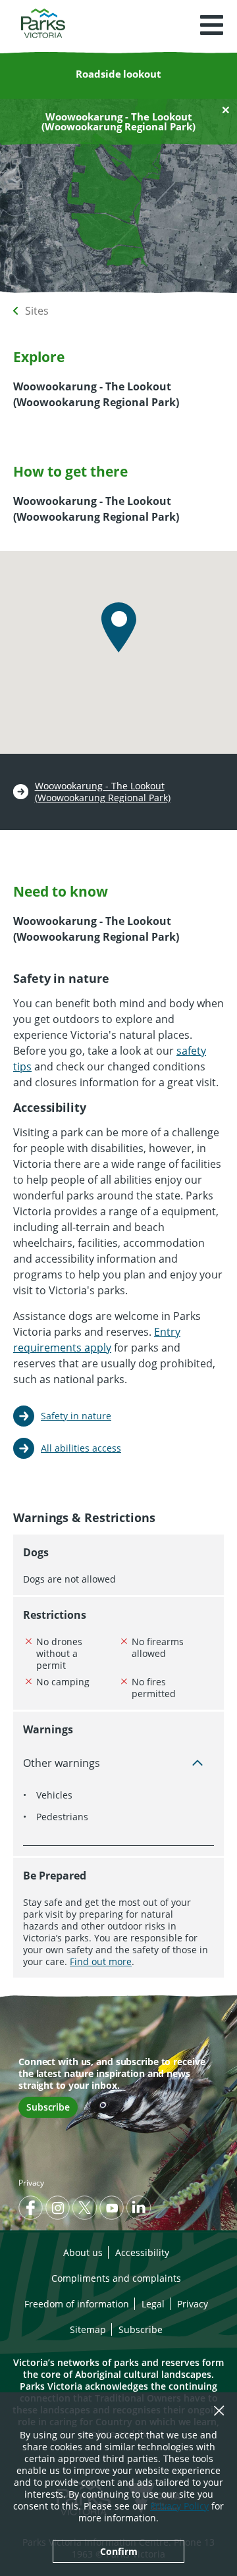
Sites (37, 311)
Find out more (101, 1961)
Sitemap (88, 2329)
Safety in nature (76, 1416)
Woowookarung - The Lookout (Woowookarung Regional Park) (103, 792)
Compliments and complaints (116, 2278)
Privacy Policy (179, 2506)
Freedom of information (77, 2304)
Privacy (31, 2183)
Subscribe (48, 2107)
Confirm (119, 2551)
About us (83, 2252)
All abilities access (81, 1448)
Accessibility (142, 2252)
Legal (153, 2304)
